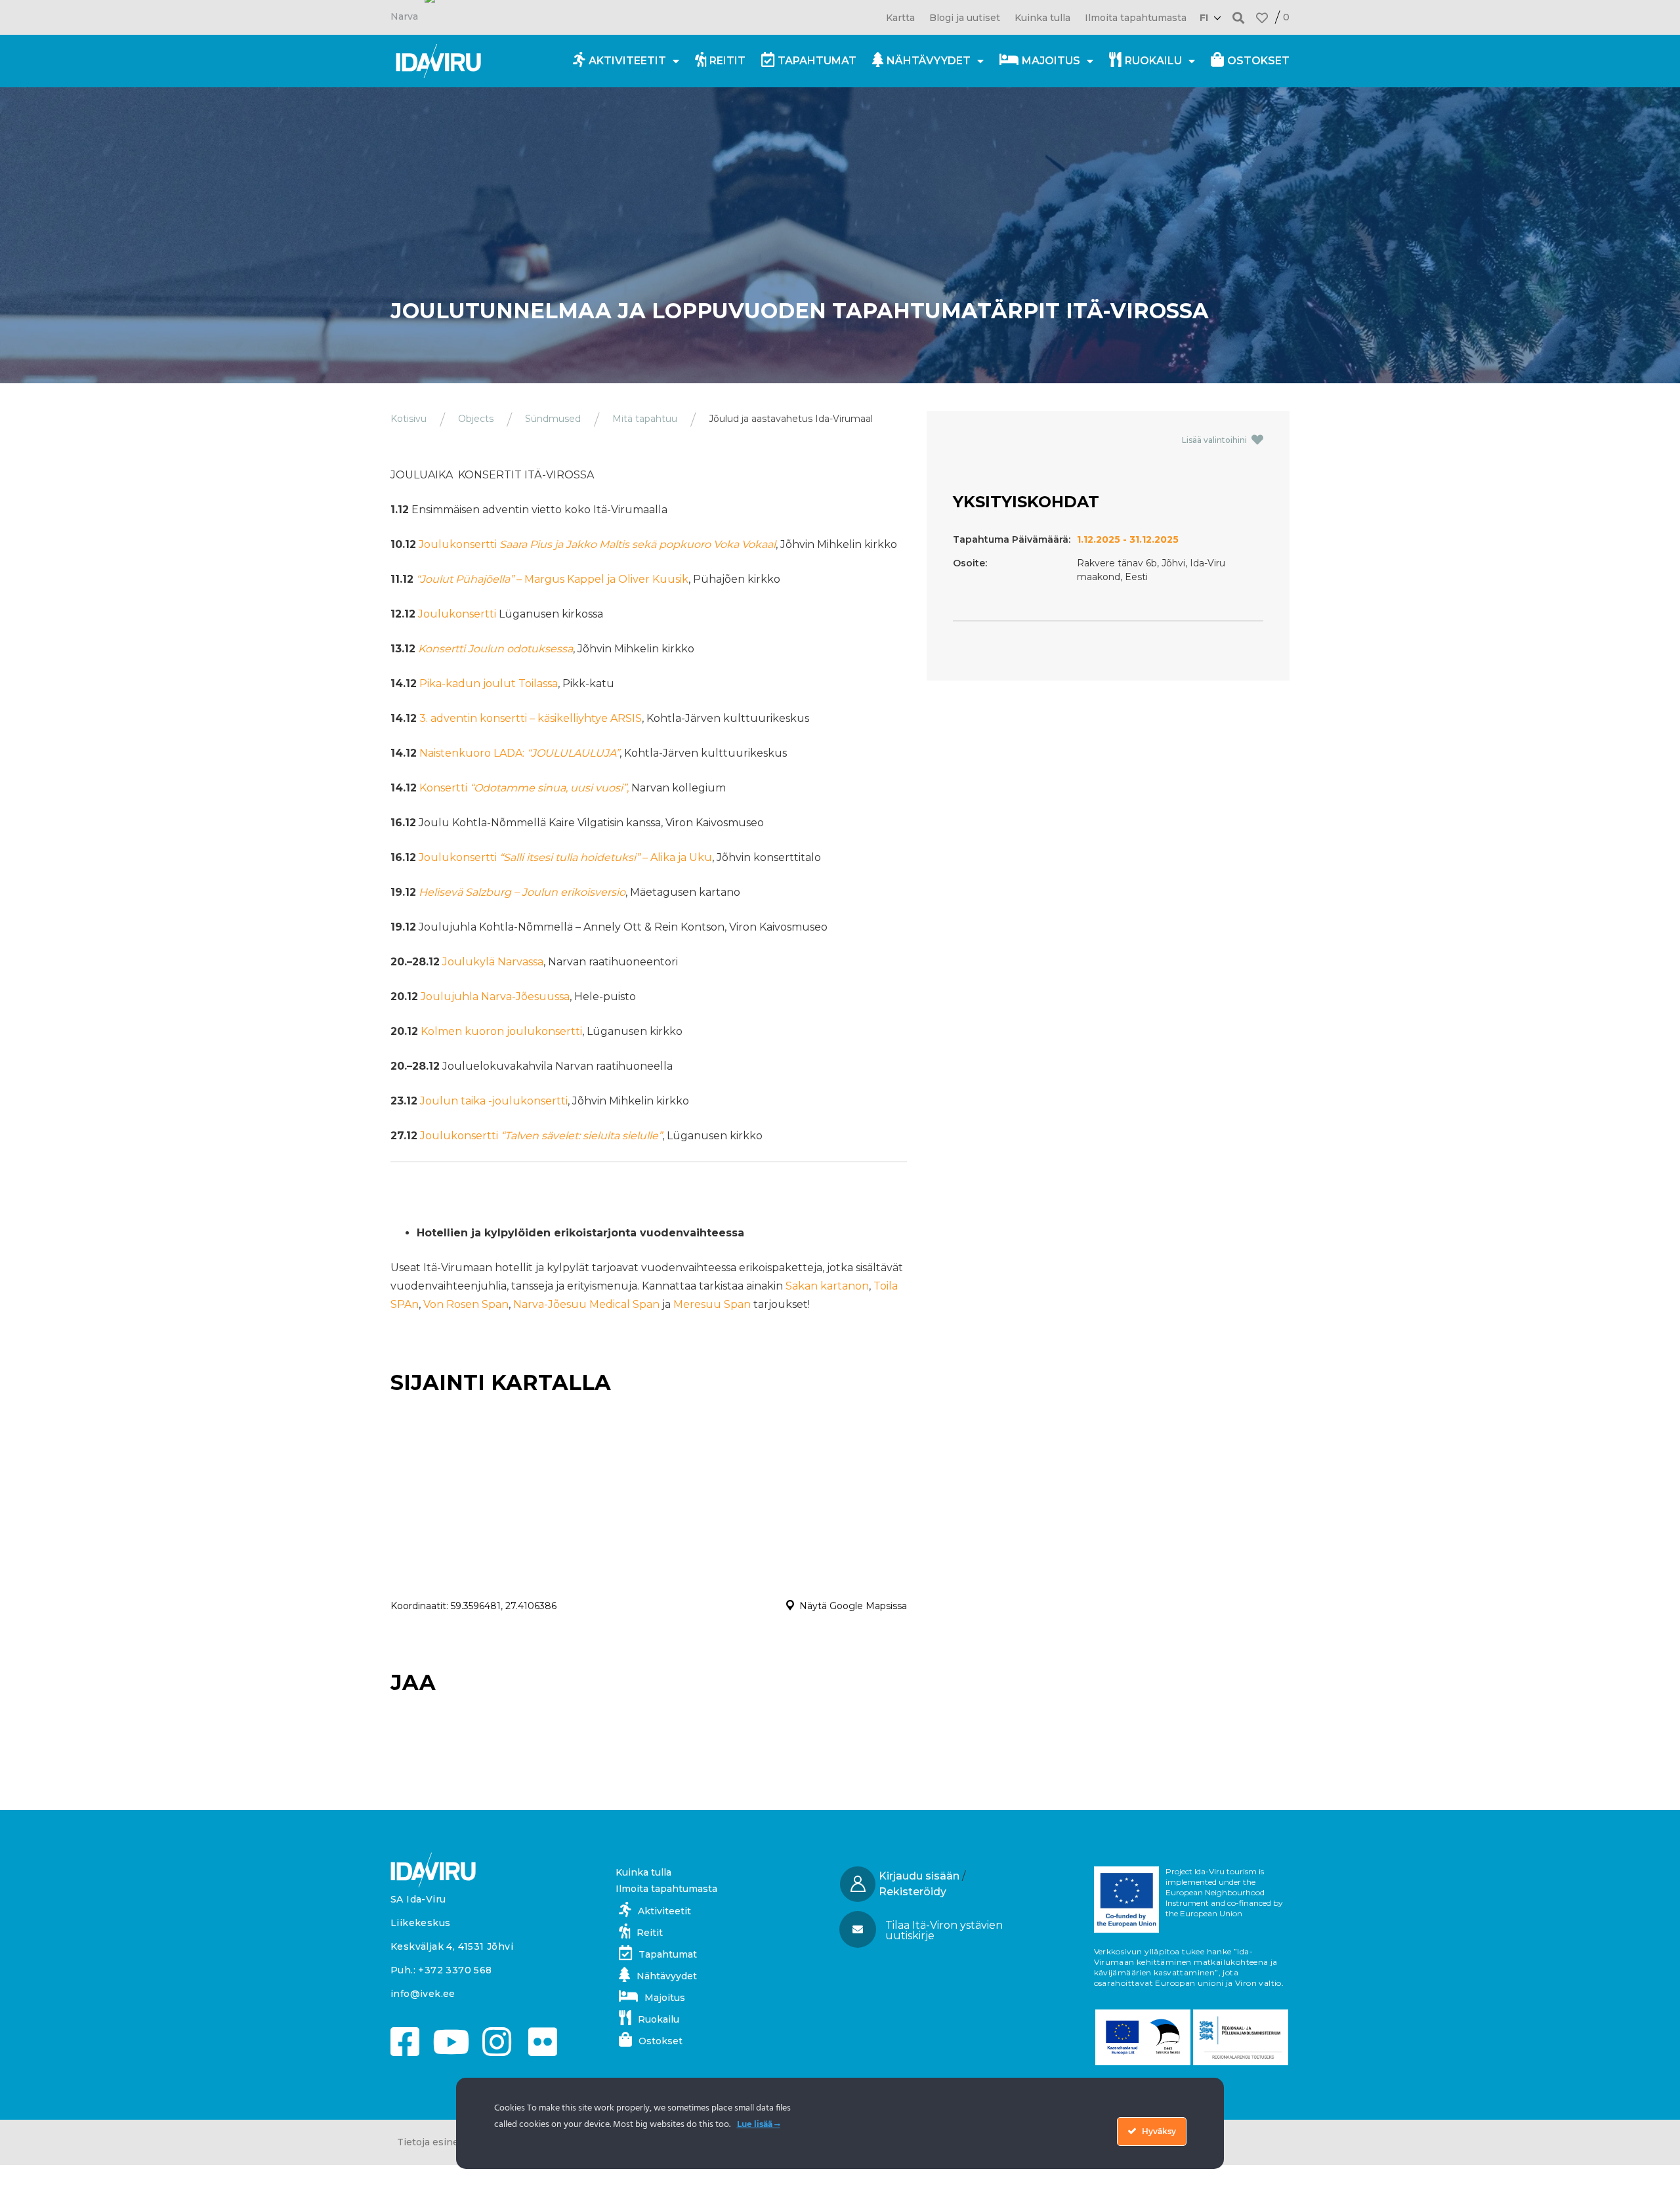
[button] (1239, 17)
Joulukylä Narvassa (493, 962)
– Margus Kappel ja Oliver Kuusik (552, 579)
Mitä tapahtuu (645, 419)
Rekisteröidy (913, 1892)
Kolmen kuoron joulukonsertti (501, 1031)
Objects (476, 419)
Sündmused (553, 419)
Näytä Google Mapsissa (853, 1606)
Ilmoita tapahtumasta (1136, 18)
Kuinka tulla (1042, 18)
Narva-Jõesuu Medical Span (586, 1304)
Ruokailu (1153, 61)
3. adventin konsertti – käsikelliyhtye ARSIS (531, 718)
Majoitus (1051, 61)
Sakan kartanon (827, 1286)
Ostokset (1258, 61)
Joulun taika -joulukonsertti (494, 1101)
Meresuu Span (712, 1304)
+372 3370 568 (455, 1970)
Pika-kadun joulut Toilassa (489, 683)
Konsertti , (524, 788)
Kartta (900, 18)
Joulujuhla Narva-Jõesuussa (495, 997)
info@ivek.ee (423, 1994)
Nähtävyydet (929, 61)
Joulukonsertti (597, 544)
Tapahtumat (817, 61)
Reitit (727, 61)
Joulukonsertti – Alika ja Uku (565, 857)
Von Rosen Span (466, 1304)
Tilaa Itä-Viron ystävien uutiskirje (944, 1930)
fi (1204, 18)
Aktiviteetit (627, 61)
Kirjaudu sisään (919, 1876)
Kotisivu (409, 419)
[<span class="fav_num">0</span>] (1262, 18)
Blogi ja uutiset (965, 18)
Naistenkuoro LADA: (519, 753)
